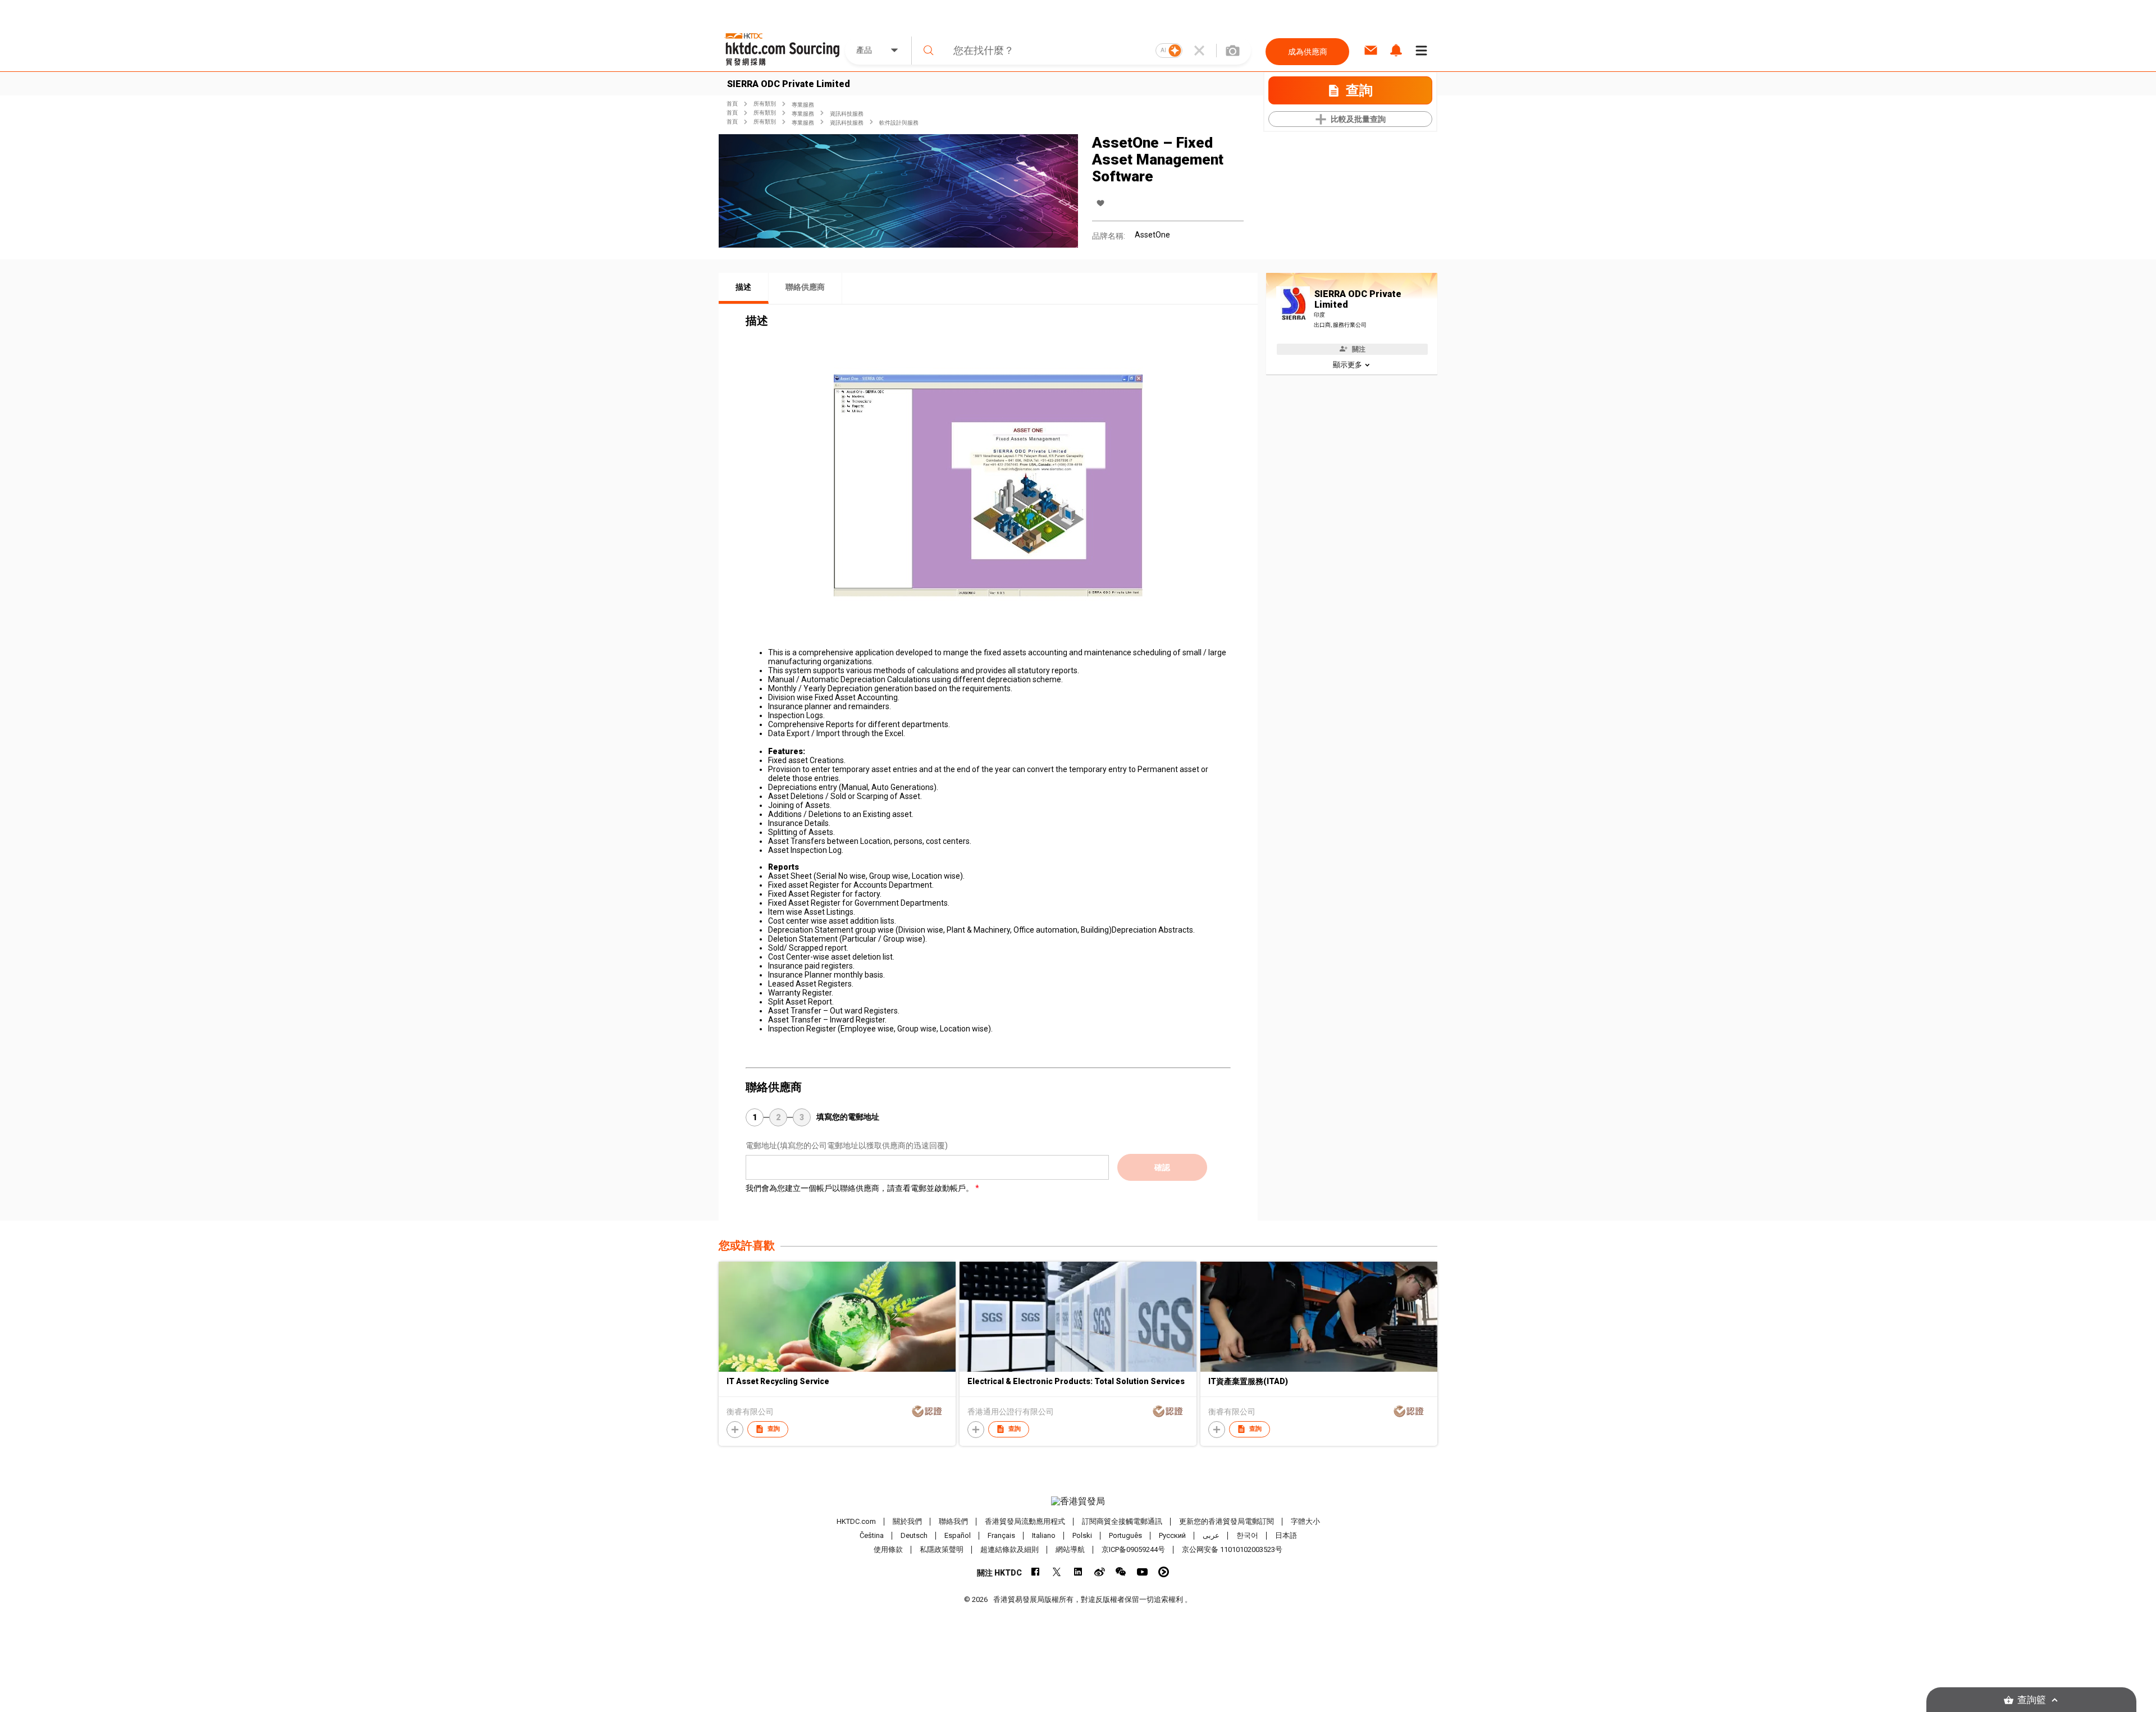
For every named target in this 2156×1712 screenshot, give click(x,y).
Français (1001, 1535)
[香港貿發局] (1078, 1501)
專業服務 (803, 105)
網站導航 (1070, 1549)
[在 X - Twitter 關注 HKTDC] (1057, 1572)
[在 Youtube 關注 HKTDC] (1142, 1572)
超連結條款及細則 (1010, 1549)
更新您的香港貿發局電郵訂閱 (1227, 1521)
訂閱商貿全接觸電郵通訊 (1122, 1521)
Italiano (1044, 1535)
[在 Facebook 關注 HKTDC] (1036, 1572)
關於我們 (907, 1521)
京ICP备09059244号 (1133, 1549)
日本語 (1286, 1535)
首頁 (732, 104)
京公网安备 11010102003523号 (1232, 1549)
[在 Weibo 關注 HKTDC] (1100, 1572)
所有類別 (765, 104)
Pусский (1172, 1535)
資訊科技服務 (847, 114)
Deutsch (914, 1535)
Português (1125, 1535)
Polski (1082, 1535)
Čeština (872, 1535)
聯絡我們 (953, 1521)
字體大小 (1305, 1521)
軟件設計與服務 (899, 123)
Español (958, 1535)
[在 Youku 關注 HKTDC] (1164, 1572)
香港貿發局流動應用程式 (1025, 1521)
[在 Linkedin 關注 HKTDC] (1078, 1572)
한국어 (1247, 1535)
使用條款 (888, 1549)
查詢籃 (2032, 1700)
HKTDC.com (856, 1521)
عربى (1211, 1535)
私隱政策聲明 (942, 1549)
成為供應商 (1308, 52)
